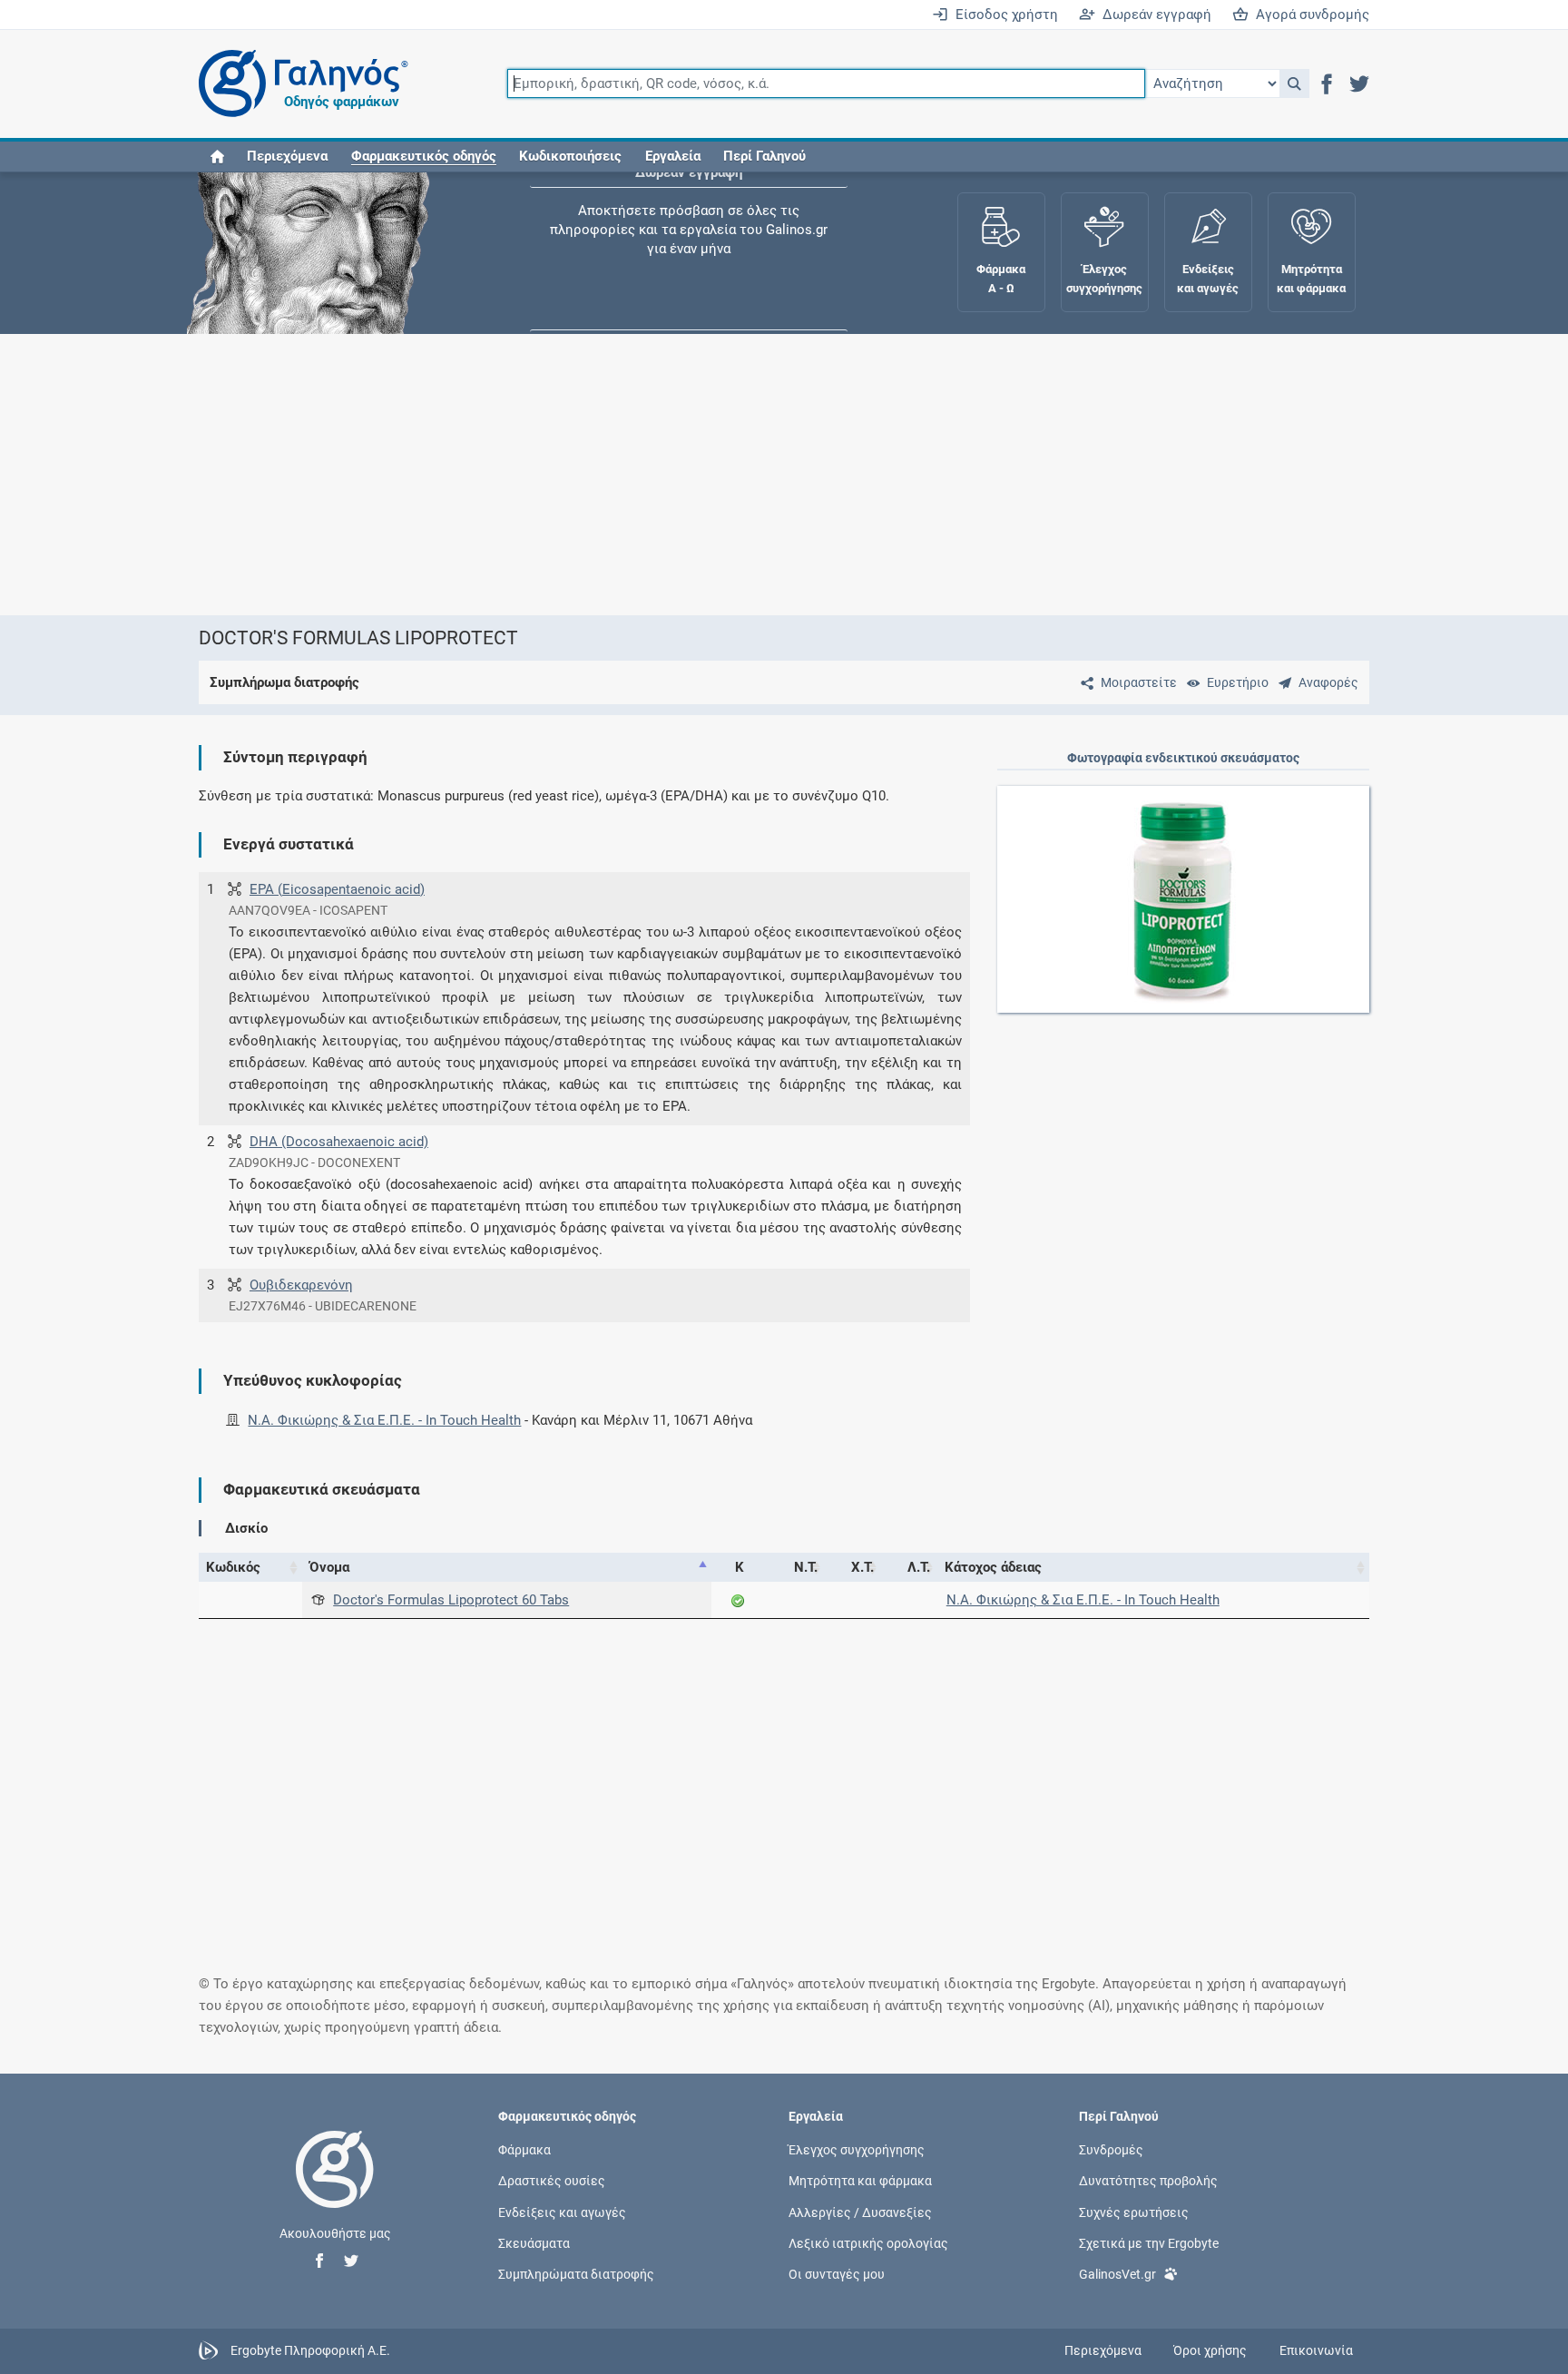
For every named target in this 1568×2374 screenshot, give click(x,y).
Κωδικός (233, 1567)
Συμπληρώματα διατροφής (576, 2273)
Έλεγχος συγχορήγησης (689, 227)
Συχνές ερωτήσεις (1134, 2212)
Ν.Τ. (806, 1567)
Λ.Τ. (919, 1567)
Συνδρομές (1111, 2150)
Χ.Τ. (862, 1567)
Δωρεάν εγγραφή (1153, 15)
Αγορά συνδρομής (1309, 15)
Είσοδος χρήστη (1003, 15)
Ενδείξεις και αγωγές (562, 2212)
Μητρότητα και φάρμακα (860, 2181)
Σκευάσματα (534, 2242)
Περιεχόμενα (287, 156)
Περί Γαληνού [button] (764, 156)
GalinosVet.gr (1117, 2273)
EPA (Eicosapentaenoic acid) (337, 889)
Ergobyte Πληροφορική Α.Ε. (310, 2350)
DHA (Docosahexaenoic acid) (339, 1142)
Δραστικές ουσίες (552, 2181)
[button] (1294, 83)
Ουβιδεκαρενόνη (301, 1285)
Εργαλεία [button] (673, 156)
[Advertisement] (730, 475)
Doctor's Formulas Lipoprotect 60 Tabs (451, 1600)
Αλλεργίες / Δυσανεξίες (860, 2212)
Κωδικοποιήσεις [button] (570, 156)
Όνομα (329, 1567)
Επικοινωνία (1316, 2350)
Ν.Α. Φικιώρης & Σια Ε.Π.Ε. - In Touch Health (384, 1420)
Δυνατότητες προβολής (1148, 2181)
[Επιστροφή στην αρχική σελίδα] (335, 2188)
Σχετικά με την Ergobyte (1149, 2242)
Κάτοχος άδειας (993, 1567)
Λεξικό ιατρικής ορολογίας (868, 2242)
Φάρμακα (524, 2150)
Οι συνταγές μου (837, 2273)
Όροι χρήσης (1210, 2350)
